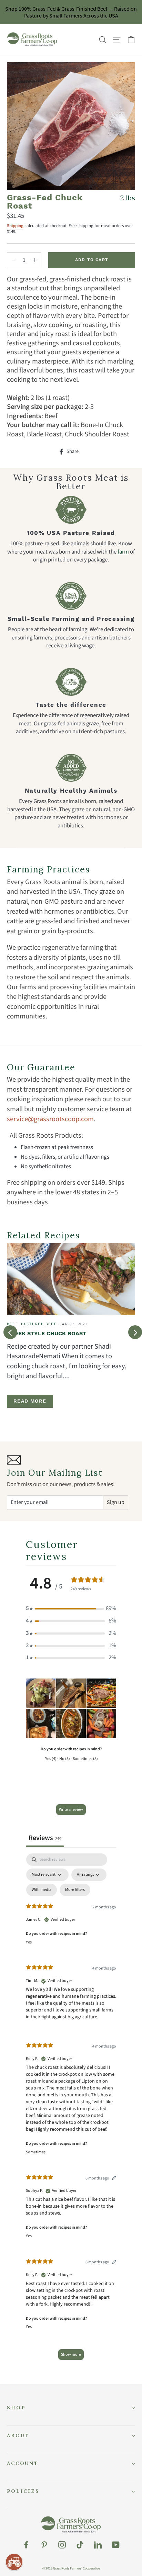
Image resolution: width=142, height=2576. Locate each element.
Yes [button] (29, 1942)
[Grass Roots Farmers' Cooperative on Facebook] (26, 2545)
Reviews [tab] (45, 1838)
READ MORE (30, 1401)
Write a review (71, 1810)
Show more (71, 2355)
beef (12, 1324)
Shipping (15, 226)
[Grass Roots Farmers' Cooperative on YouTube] (116, 2545)
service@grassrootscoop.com (50, 1119)
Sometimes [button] (36, 2152)
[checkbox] (42, 1890)
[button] (71, 1609)
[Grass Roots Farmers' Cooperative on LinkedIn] (98, 2545)
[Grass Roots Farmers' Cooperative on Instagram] (62, 2545)
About (18, 2435)
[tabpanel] (71, 2110)
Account (23, 2463)
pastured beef (39, 1324)
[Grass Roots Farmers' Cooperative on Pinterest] (44, 2545)
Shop (16, 2408)
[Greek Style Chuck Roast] (71, 1279)
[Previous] (10, 1332)
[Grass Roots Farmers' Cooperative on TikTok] (80, 2545)
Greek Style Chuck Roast (47, 1333)
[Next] (135, 1332)
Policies (23, 2491)
